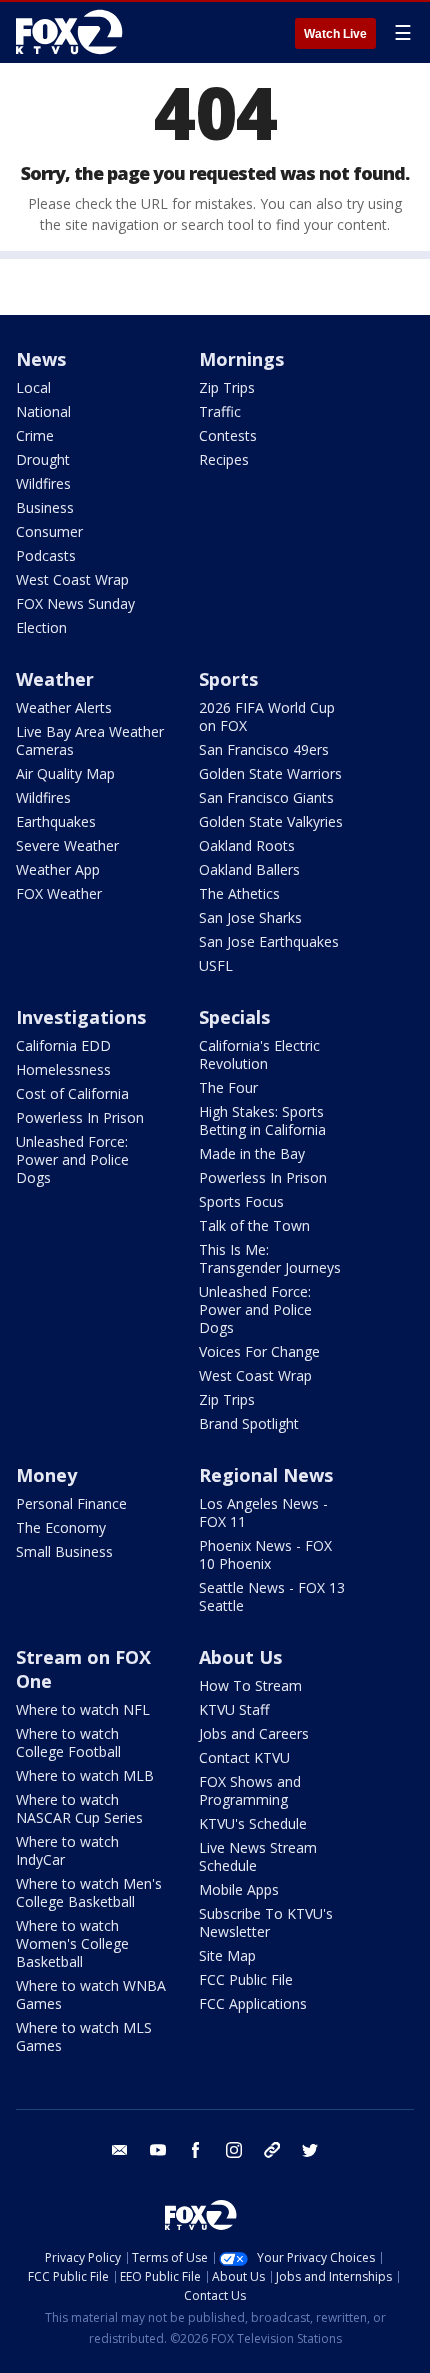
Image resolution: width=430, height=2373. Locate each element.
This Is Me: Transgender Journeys (270, 1258)
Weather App (58, 869)
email (120, 2150)
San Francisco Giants (266, 797)
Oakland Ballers (249, 869)
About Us (240, 1657)
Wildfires (43, 483)
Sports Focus (241, 1201)
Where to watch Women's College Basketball (72, 1943)
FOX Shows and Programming (250, 1790)
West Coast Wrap (72, 579)
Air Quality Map (65, 773)
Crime (35, 435)
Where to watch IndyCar (67, 1850)
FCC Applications (253, 2003)
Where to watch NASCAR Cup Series (79, 1808)
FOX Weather (59, 893)
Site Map (227, 1955)
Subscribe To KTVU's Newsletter (266, 1922)
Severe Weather (67, 845)
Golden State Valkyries (271, 821)
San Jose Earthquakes (269, 941)
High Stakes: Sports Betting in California (262, 1120)
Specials (234, 1017)
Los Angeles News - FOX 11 (263, 1512)
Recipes (224, 459)
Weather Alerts (64, 707)
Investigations (81, 1017)
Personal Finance (71, 1503)
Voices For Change (259, 1351)
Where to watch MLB (85, 1775)
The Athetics (239, 893)
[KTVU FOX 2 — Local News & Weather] (74, 32)
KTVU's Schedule (253, 1823)
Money (46, 1475)
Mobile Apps (239, 1889)
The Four (228, 1087)
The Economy (61, 1527)
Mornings (241, 359)
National (43, 411)
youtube (158, 2150)
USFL (216, 965)
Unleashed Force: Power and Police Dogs (72, 1159)
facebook (196, 2150)
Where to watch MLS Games (84, 2036)
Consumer (49, 531)
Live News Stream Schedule (258, 1856)
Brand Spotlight (249, 1423)
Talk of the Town (254, 1225)
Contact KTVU (244, 1757)
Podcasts (46, 555)
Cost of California (72, 1093)
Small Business (64, 1551)
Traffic (220, 411)
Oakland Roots (247, 845)
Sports (228, 679)
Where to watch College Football (68, 1742)
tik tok (272, 2150)
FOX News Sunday (75, 603)
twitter (310, 2150)
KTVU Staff (234, 1709)
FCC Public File (246, 1979)
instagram (234, 2150)
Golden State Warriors (270, 773)
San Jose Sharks (250, 917)
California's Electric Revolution (259, 1054)
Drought (43, 459)
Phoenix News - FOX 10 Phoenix (265, 1554)
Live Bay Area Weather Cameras (90, 740)
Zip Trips (227, 387)
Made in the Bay (252, 1153)
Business (45, 507)
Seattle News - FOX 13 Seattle (272, 1596)
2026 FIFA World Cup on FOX (267, 716)
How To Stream (250, 1685)
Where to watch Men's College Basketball (89, 1892)
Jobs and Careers (254, 1733)
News (41, 359)
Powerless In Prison (80, 1117)
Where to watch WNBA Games (91, 1994)
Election (41, 627)
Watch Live (335, 34)
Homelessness (63, 1069)
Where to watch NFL (83, 1709)
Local (33, 387)
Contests (228, 435)
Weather (55, 679)
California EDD (63, 1045)
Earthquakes (56, 821)
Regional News (266, 1475)
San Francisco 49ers (264, 749)
